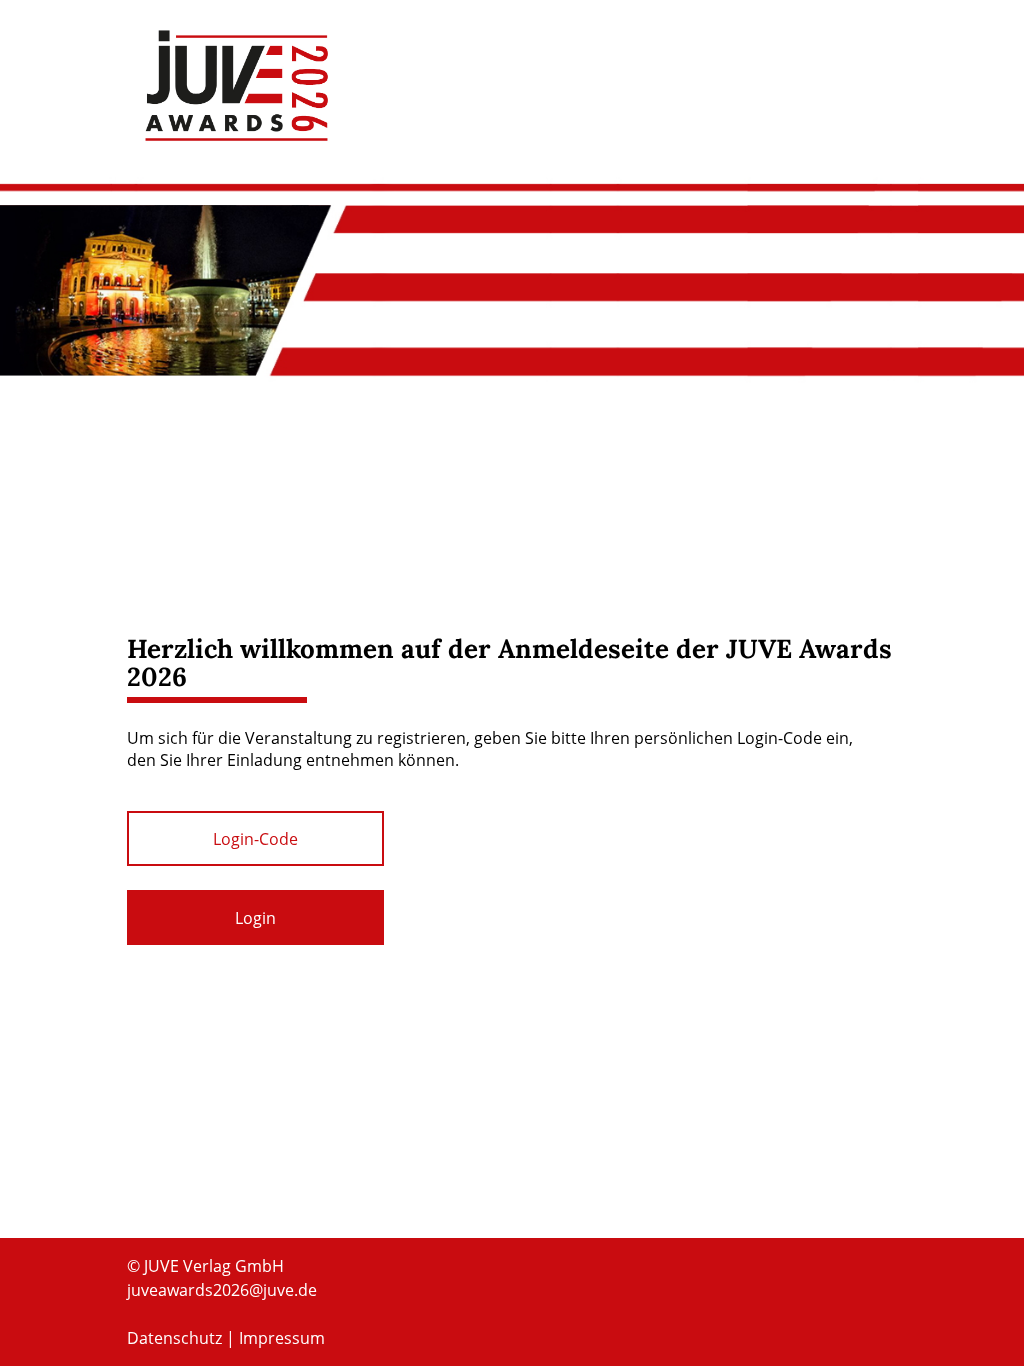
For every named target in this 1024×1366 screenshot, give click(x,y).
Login (255, 918)
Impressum (282, 1338)
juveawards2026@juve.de (222, 1290)
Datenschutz (174, 1338)
